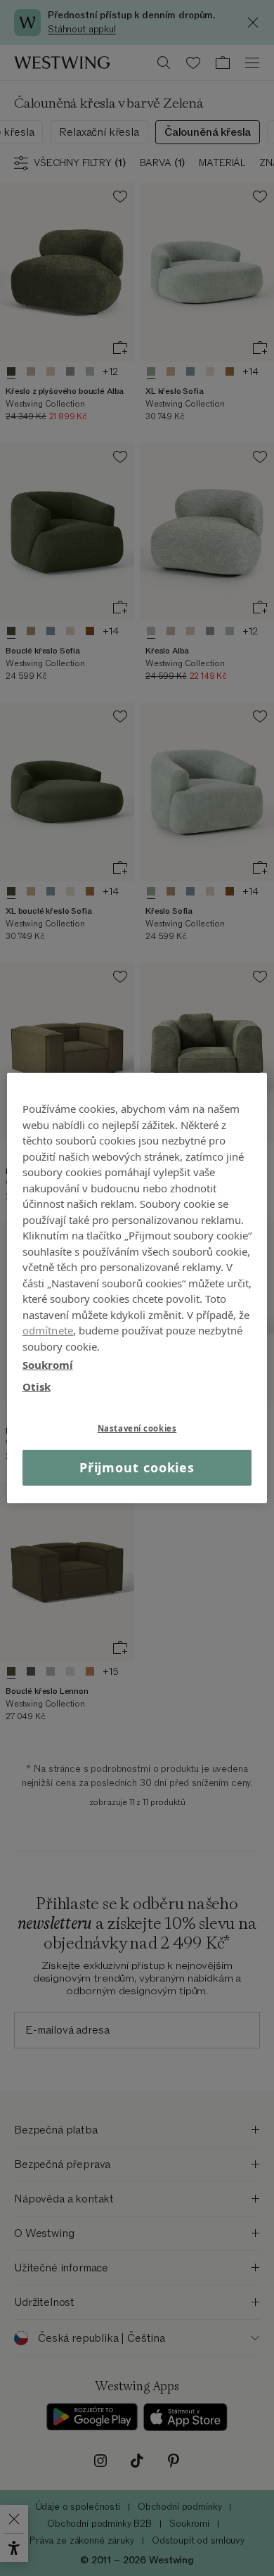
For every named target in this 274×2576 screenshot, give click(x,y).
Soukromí (48, 1365)
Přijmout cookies (137, 1467)
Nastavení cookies (137, 1428)
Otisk (37, 1386)
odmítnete (48, 1330)
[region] (137, 1288)
